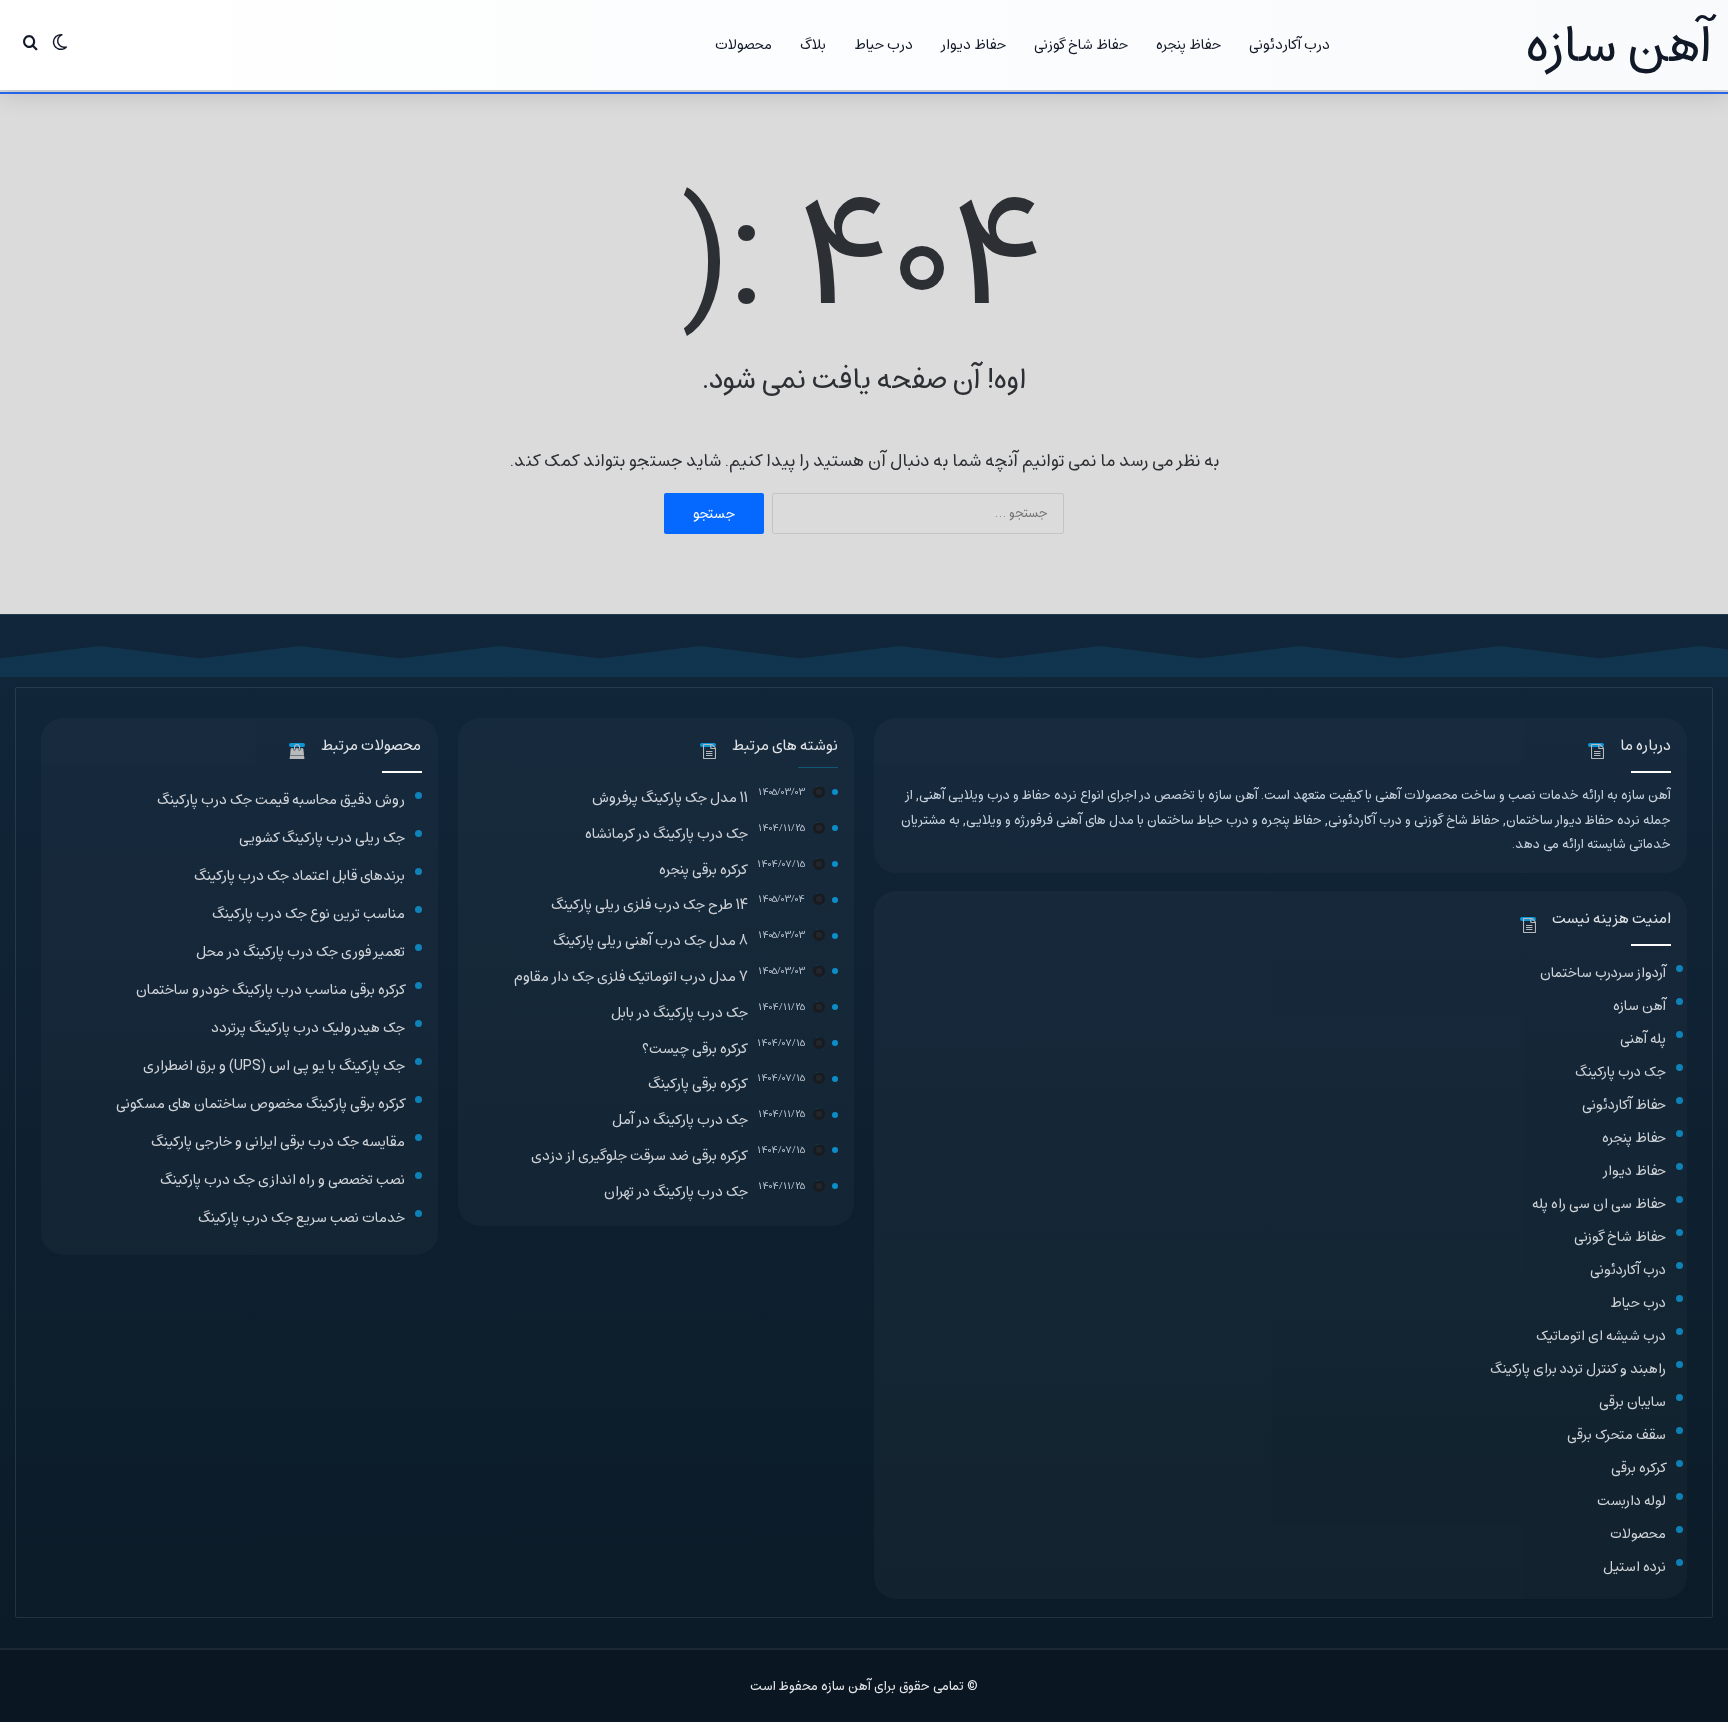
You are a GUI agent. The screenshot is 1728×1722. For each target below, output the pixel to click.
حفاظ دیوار (973, 44)
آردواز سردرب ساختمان (1603, 972)
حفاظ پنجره (1188, 44)
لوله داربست (1631, 1500)
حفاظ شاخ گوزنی (1081, 44)
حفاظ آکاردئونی (1624, 1104)
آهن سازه (1639, 1005)
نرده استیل (1634, 1566)
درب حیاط (883, 44)
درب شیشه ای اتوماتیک (1601, 1335)
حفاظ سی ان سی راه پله (1599, 1203)
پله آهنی (1643, 1038)
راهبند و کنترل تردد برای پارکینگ (1578, 1368)
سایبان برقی (1632, 1401)
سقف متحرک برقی (1616, 1434)
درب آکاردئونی (1289, 44)
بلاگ (813, 44)
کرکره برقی (1638, 1467)
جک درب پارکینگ (1620, 1071)
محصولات (743, 44)
